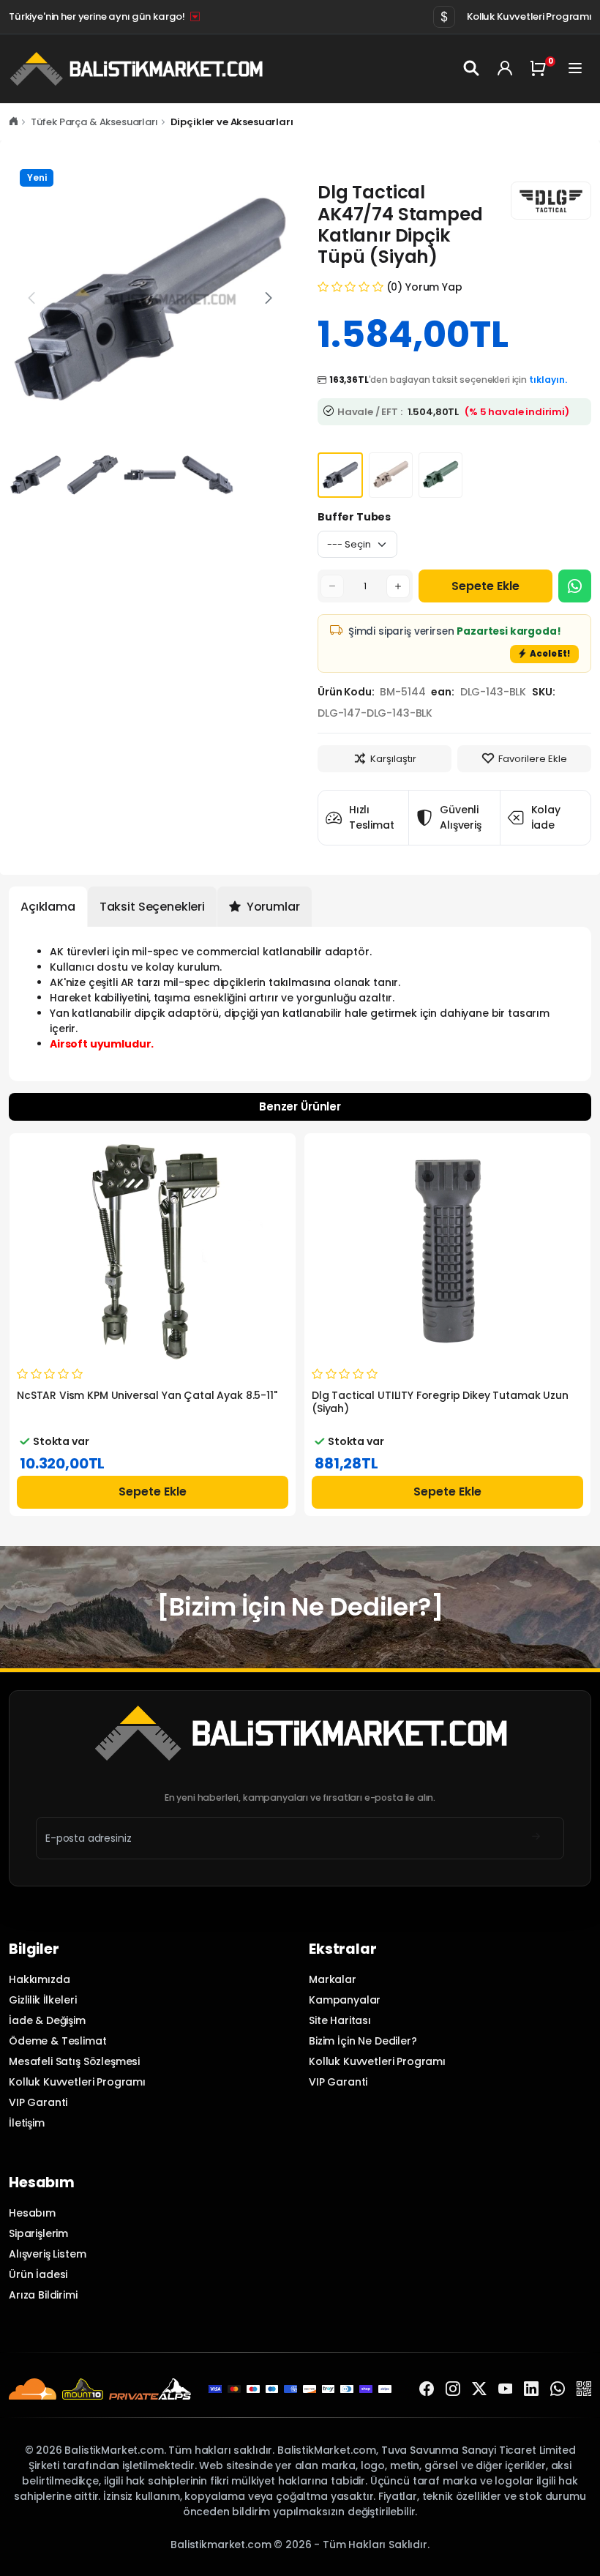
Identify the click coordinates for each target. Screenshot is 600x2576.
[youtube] (506, 2389)
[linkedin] (531, 2389)
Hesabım (32, 2213)
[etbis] (584, 2389)
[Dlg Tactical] (551, 201)
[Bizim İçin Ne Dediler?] (300, 1607)
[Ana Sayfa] (14, 122)
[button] (269, 298)
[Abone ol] (536, 1838)
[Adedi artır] (398, 586)
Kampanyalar (345, 2000)
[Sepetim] (541, 69)
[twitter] (479, 2389)
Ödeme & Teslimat (58, 2041)
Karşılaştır (393, 759)
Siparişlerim (38, 2233)
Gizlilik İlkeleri (42, 2000)
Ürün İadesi (38, 2274)
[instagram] (453, 2389)
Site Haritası (340, 2020)
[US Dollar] (444, 17)
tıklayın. (548, 380)
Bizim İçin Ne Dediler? (363, 2041)
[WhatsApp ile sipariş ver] (575, 586)
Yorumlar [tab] (272, 907)
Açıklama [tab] (48, 907)
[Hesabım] (505, 69)
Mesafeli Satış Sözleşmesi (74, 2061)
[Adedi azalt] (332, 586)
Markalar (333, 1979)
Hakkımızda (39, 1979)
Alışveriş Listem (48, 2254)
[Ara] (473, 69)
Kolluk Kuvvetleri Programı (529, 16)
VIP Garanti (38, 2102)
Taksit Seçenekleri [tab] (152, 907)
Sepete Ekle (485, 586)
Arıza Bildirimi (43, 2295)
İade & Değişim (47, 2020)
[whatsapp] (558, 2389)
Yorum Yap (434, 287)
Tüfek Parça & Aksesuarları (94, 122)
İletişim (27, 2123)
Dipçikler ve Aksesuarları (232, 122)
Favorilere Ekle (533, 759)
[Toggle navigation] (577, 69)
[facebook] (427, 2389)
